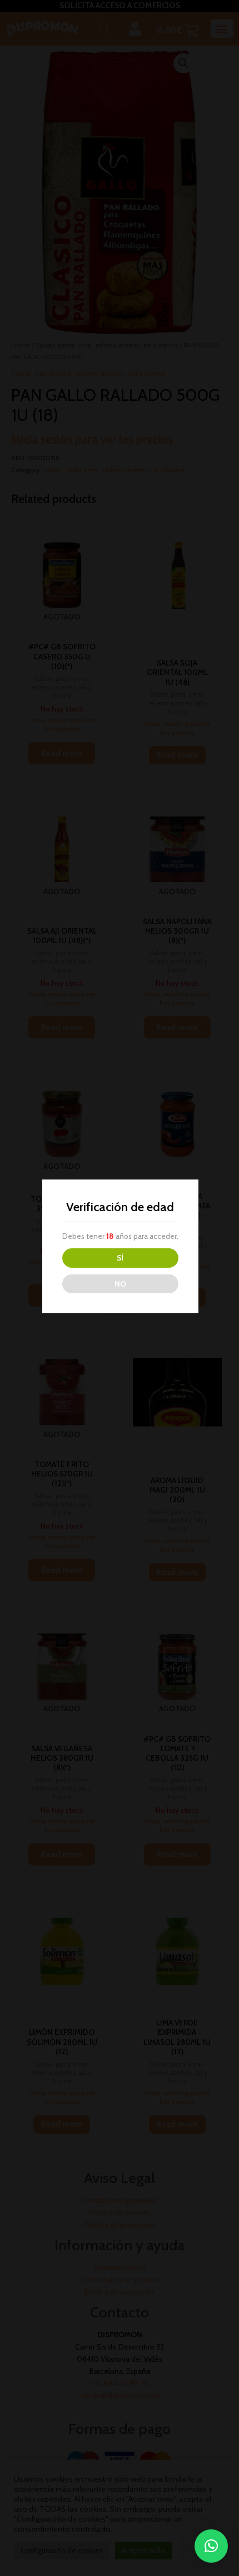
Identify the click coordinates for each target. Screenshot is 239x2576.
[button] (211, 2546)
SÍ (120, 1258)
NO (120, 1284)
